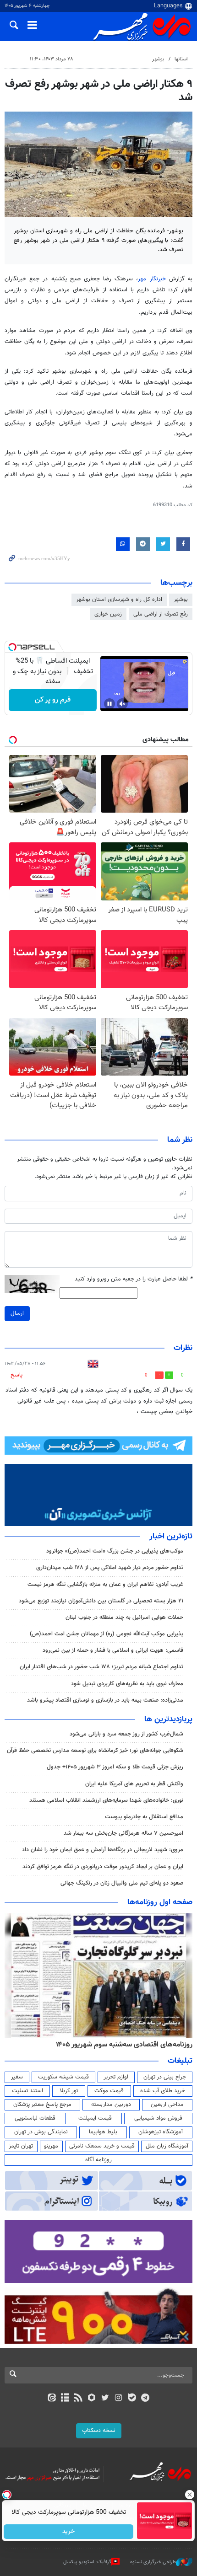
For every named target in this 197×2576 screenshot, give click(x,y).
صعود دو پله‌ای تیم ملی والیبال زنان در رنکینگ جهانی (122, 1883)
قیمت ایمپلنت (95, 2118)
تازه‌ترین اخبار (171, 1537)
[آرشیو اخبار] (65, 2399)
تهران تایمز (21, 2146)
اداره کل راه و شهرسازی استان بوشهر (119, 600)
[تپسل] (12, 647)
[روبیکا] (92, 2399)
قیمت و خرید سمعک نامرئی (102, 2146)
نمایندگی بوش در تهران (41, 2132)
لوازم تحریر (116, 2077)
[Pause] (109, 704)
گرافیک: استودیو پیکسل (87, 2562)
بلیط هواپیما (103, 2132)
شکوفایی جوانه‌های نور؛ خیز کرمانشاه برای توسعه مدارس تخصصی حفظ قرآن (95, 1751)
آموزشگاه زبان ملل (167, 2146)
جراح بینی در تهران (165, 2077)
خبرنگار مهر (152, 279)
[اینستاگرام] (118, 2399)
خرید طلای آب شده (163, 2091)
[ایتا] (52, 2399)
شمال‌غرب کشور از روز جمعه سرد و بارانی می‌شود (126, 1734)
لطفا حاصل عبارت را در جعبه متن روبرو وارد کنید (134, 1279)
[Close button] (190, 2495)
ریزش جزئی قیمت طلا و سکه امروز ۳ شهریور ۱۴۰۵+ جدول (115, 1767)
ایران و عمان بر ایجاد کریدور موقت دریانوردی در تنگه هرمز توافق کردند (103, 1867)
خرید (69, 2532)
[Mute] (122, 704)
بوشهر (158, 59)
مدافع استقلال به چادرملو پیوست (144, 1817)
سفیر (17, 2077)
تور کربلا (69, 2091)
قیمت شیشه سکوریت (63, 2077)
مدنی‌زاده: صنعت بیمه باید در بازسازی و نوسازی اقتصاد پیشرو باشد (105, 1700)
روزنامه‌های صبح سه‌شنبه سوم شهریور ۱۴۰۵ (130, 2045)
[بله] (132, 2399)
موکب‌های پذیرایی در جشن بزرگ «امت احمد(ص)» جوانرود (115, 1551)
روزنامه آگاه (98, 2160)
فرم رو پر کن (53, 700)
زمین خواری (108, 614)
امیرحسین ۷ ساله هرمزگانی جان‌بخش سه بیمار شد (123, 1833)
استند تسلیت (27, 2091)
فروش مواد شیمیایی (158, 2118)
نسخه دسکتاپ (99, 2431)
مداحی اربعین (167, 2105)
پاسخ (16, 1375)
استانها (181, 59)
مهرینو (51, 2146)
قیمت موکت (109, 2091)
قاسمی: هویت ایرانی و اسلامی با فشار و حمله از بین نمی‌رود (113, 1650)
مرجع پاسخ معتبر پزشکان (42, 2105)
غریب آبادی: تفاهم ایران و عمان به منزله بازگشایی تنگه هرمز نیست (105, 1585)
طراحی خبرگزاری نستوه (153, 2562)
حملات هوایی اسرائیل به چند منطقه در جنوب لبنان (124, 1617)
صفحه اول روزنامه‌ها (160, 1902)
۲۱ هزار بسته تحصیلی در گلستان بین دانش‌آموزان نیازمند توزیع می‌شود (101, 1601)
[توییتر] (105, 2399)
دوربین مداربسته (111, 2105)
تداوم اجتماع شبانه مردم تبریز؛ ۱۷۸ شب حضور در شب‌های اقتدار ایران (101, 1667)
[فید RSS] (79, 2399)
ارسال (17, 1313)
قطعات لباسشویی (35, 2118)
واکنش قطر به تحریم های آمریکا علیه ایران (134, 1784)
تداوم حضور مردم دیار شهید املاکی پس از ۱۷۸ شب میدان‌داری (110, 1568)
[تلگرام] (145, 2399)
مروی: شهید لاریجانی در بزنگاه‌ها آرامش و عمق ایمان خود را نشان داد (103, 1850)
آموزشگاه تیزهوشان (161, 2132)
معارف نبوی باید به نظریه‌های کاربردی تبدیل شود (127, 1684)
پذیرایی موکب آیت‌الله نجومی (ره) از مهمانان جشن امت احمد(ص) (107, 1634)
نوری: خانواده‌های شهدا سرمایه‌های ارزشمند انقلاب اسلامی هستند (106, 1800)
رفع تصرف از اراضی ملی (161, 614)
